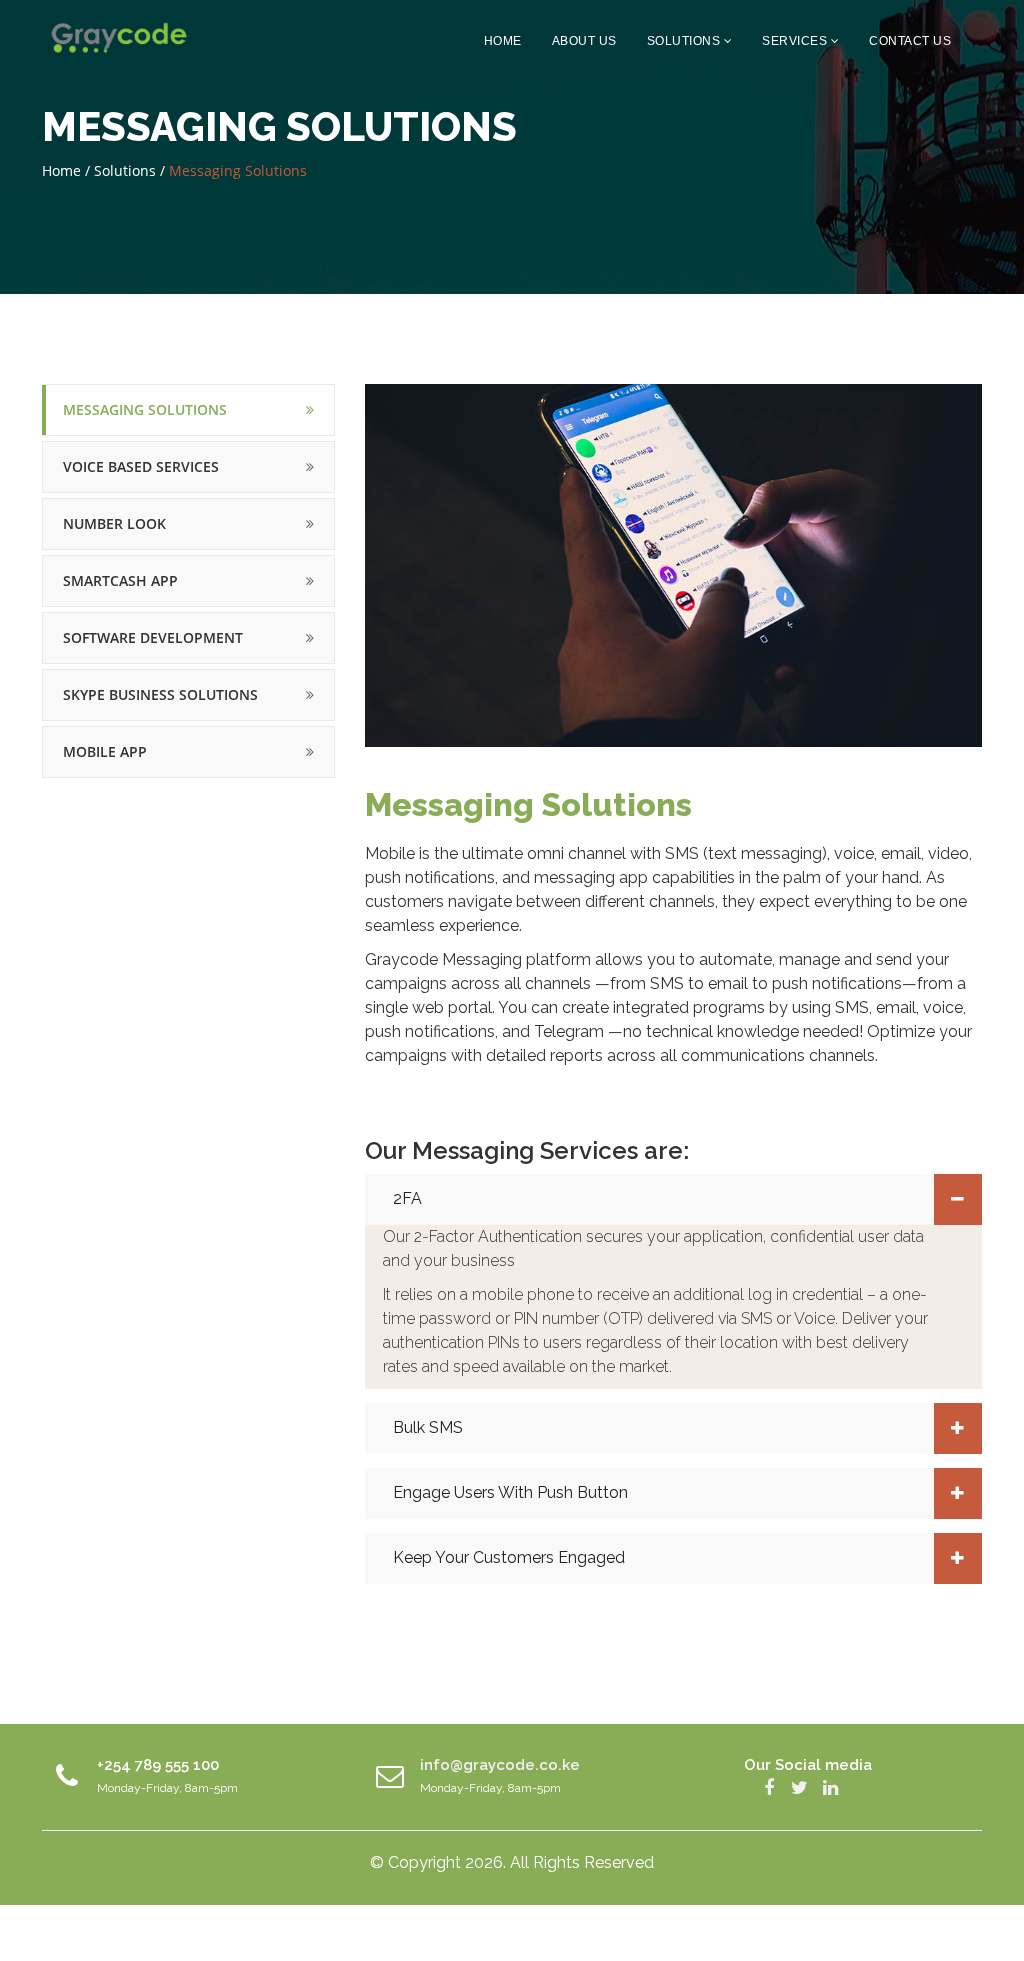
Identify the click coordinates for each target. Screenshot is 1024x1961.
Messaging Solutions (145, 409)
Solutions (685, 41)
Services (796, 41)
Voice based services (141, 466)
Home (503, 41)
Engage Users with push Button (510, 1492)
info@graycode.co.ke (500, 1765)
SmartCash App (120, 580)
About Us (584, 41)
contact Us (910, 41)
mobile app (105, 751)
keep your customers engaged (509, 1557)
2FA (407, 1198)
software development (153, 637)
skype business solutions (160, 694)
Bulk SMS (428, 1427)
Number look (114, 523)
